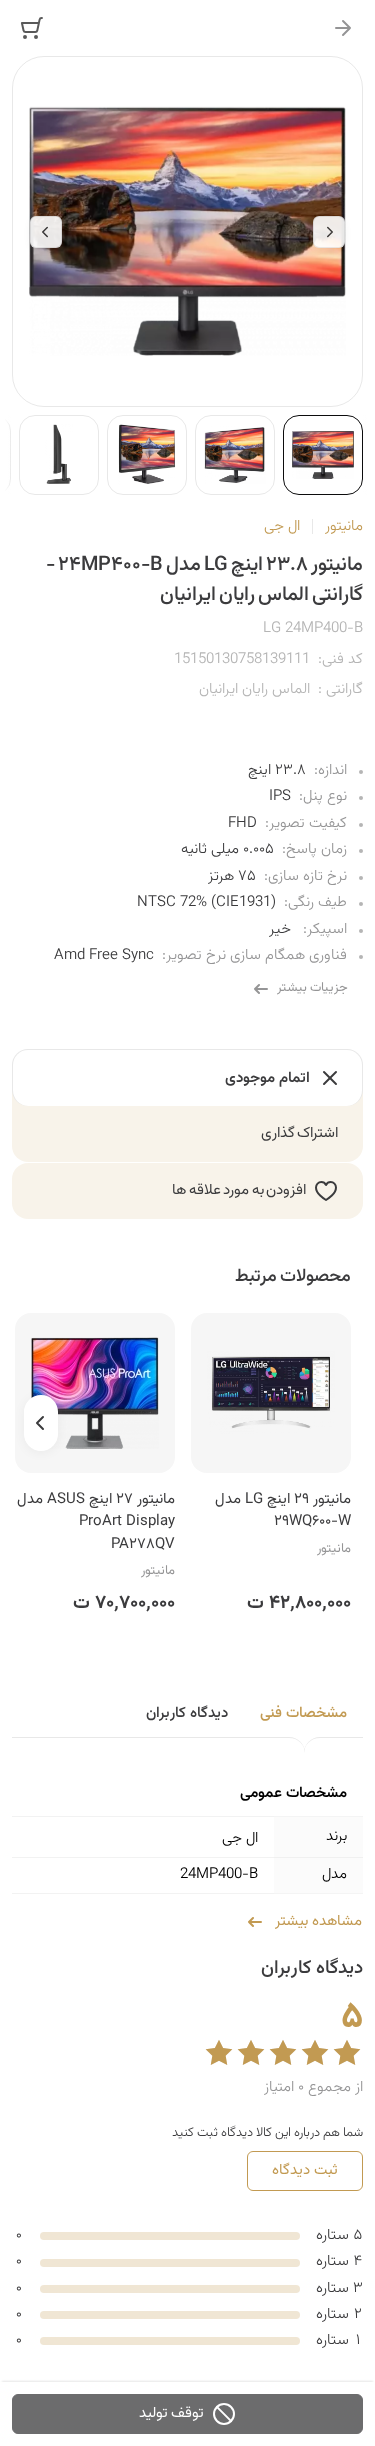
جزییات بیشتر (312, 988)
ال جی (282, 526)
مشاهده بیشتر (318, 1921)
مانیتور (344, 526)
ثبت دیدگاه (305, 2170)
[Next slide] (46, 232)
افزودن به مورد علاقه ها (239, 1190)
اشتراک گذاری (300, 1133)
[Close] (343, 28)
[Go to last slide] (329, 232)
